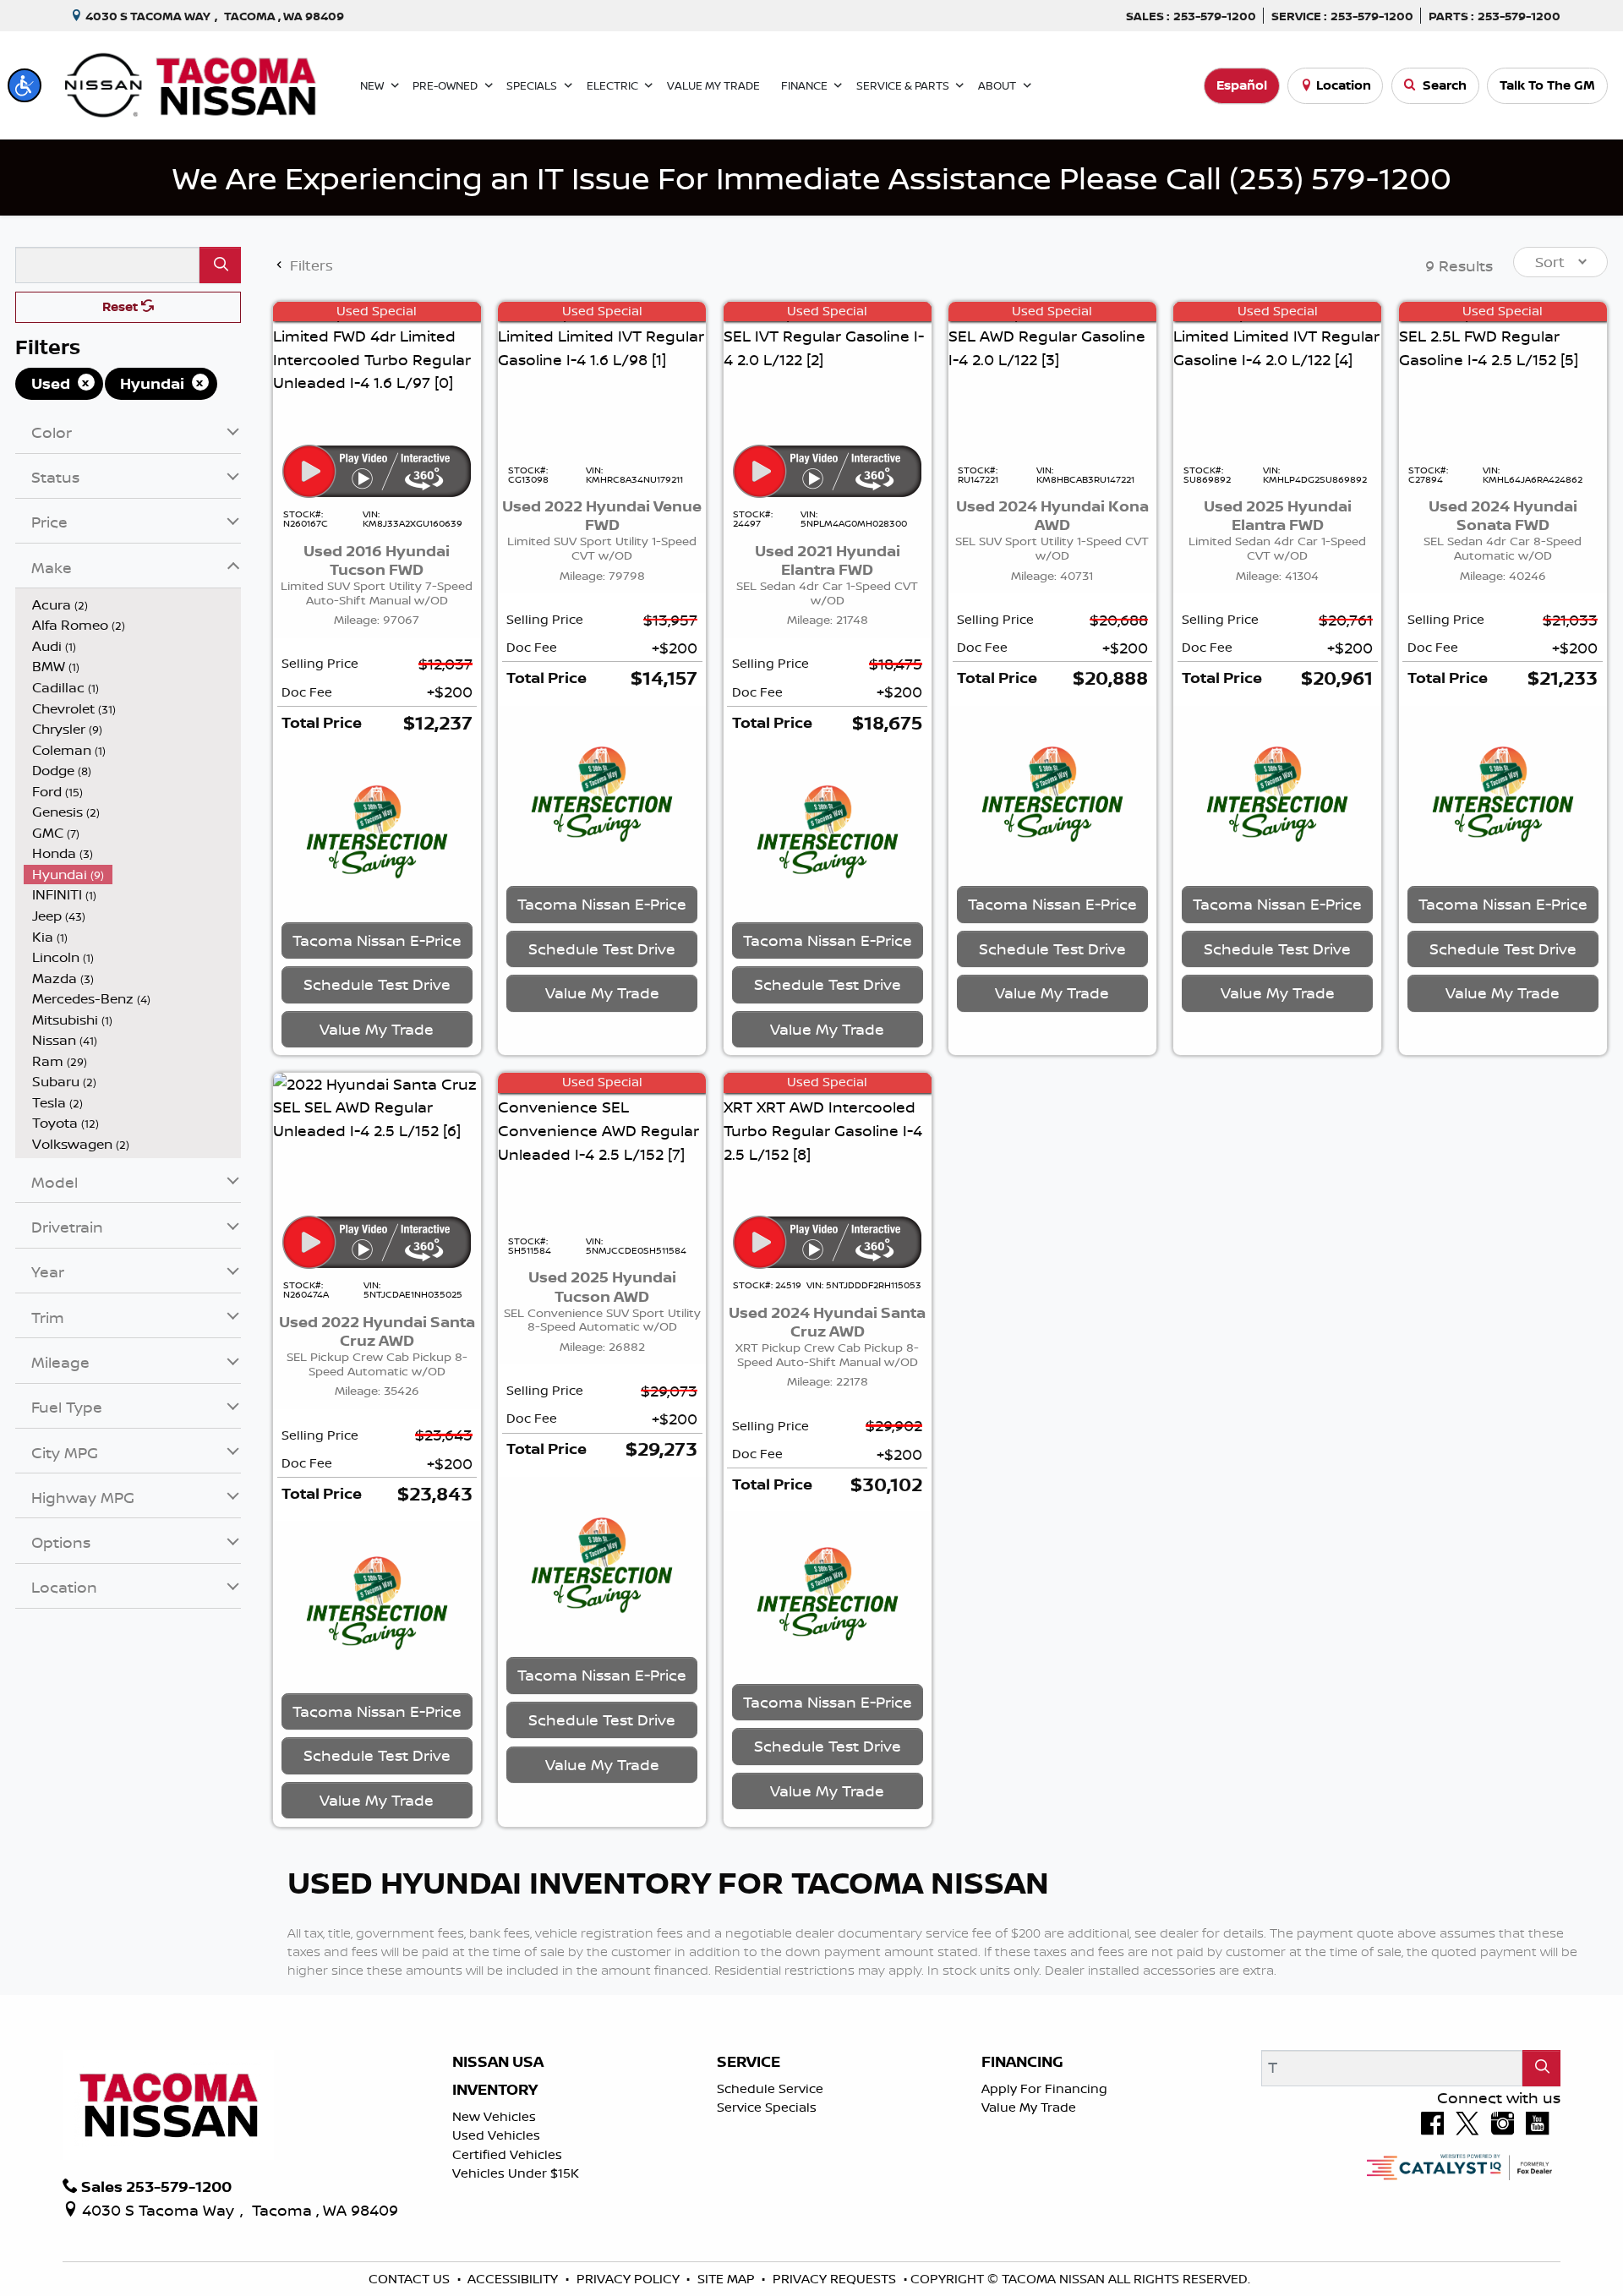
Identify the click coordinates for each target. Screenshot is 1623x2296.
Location (1344, 85)
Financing (1022, 2062)
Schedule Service (770, 2088)
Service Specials (767, 2107)
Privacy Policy (630, 2279)
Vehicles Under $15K (516, 2173)
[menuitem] (133, 605)
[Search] (220, 265)
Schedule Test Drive (377, 984)
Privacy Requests (836, 2279)
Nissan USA (498, 2062)
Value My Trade (1029, 2107)
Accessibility (514, 2279)
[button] (25, 85)
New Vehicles (494, 2116)
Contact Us (411, 2279)
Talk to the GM (1547, 85)
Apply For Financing (1044, 2088)
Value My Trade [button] (377, 1029)
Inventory (495, 2090)
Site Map (728, 2279)
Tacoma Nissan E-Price (377, 940)
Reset (122, 306)
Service (749, 2062)
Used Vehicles (496, 2135)
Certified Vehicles (507, 2154)
